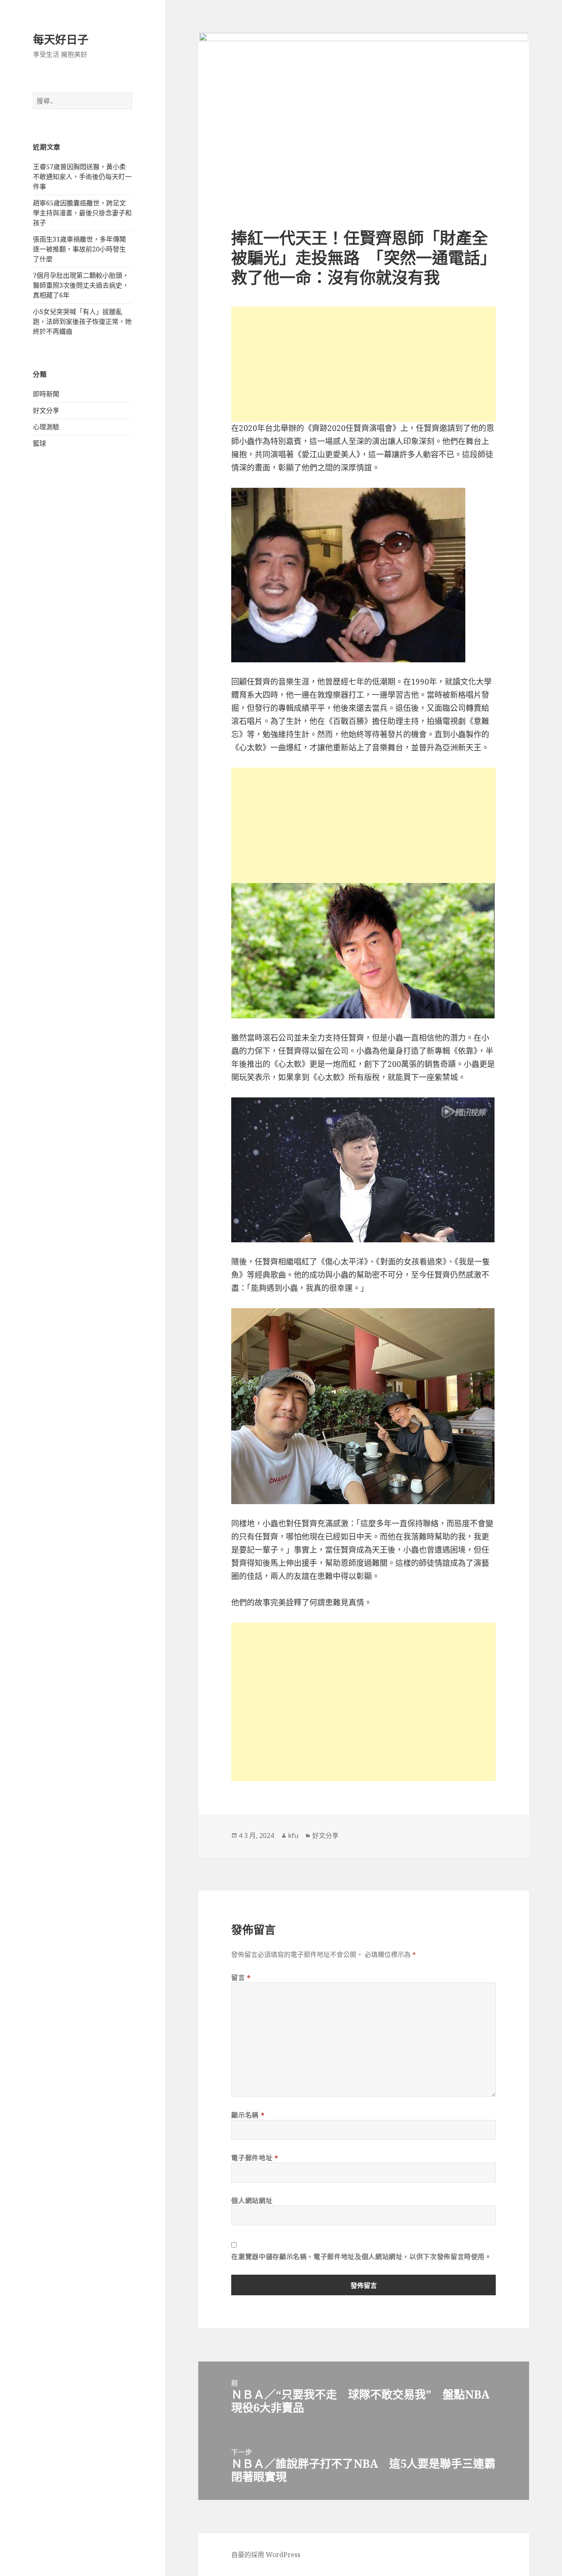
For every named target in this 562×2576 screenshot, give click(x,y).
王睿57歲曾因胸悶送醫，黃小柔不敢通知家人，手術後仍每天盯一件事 (82, 177)
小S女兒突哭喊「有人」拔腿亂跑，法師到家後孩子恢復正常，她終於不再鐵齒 (82, 321)
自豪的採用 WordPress (266, 2555)
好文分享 (46, 410)
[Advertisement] (363, 364)
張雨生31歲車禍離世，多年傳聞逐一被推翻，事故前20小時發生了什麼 (79, 249)
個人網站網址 (252, 2201)
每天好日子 (61, 39)
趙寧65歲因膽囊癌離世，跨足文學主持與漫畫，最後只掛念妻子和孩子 (82, 213)
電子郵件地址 (255, 2158)
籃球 (39, 443)
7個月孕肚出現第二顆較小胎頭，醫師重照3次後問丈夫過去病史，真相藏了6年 (81, 285)
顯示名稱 (248, 2115)
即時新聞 (46, 394)
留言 (241, 1977)
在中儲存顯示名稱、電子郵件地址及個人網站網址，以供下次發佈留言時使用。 (361, 2257)
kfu (293, 1835)
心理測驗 (46, 427)
